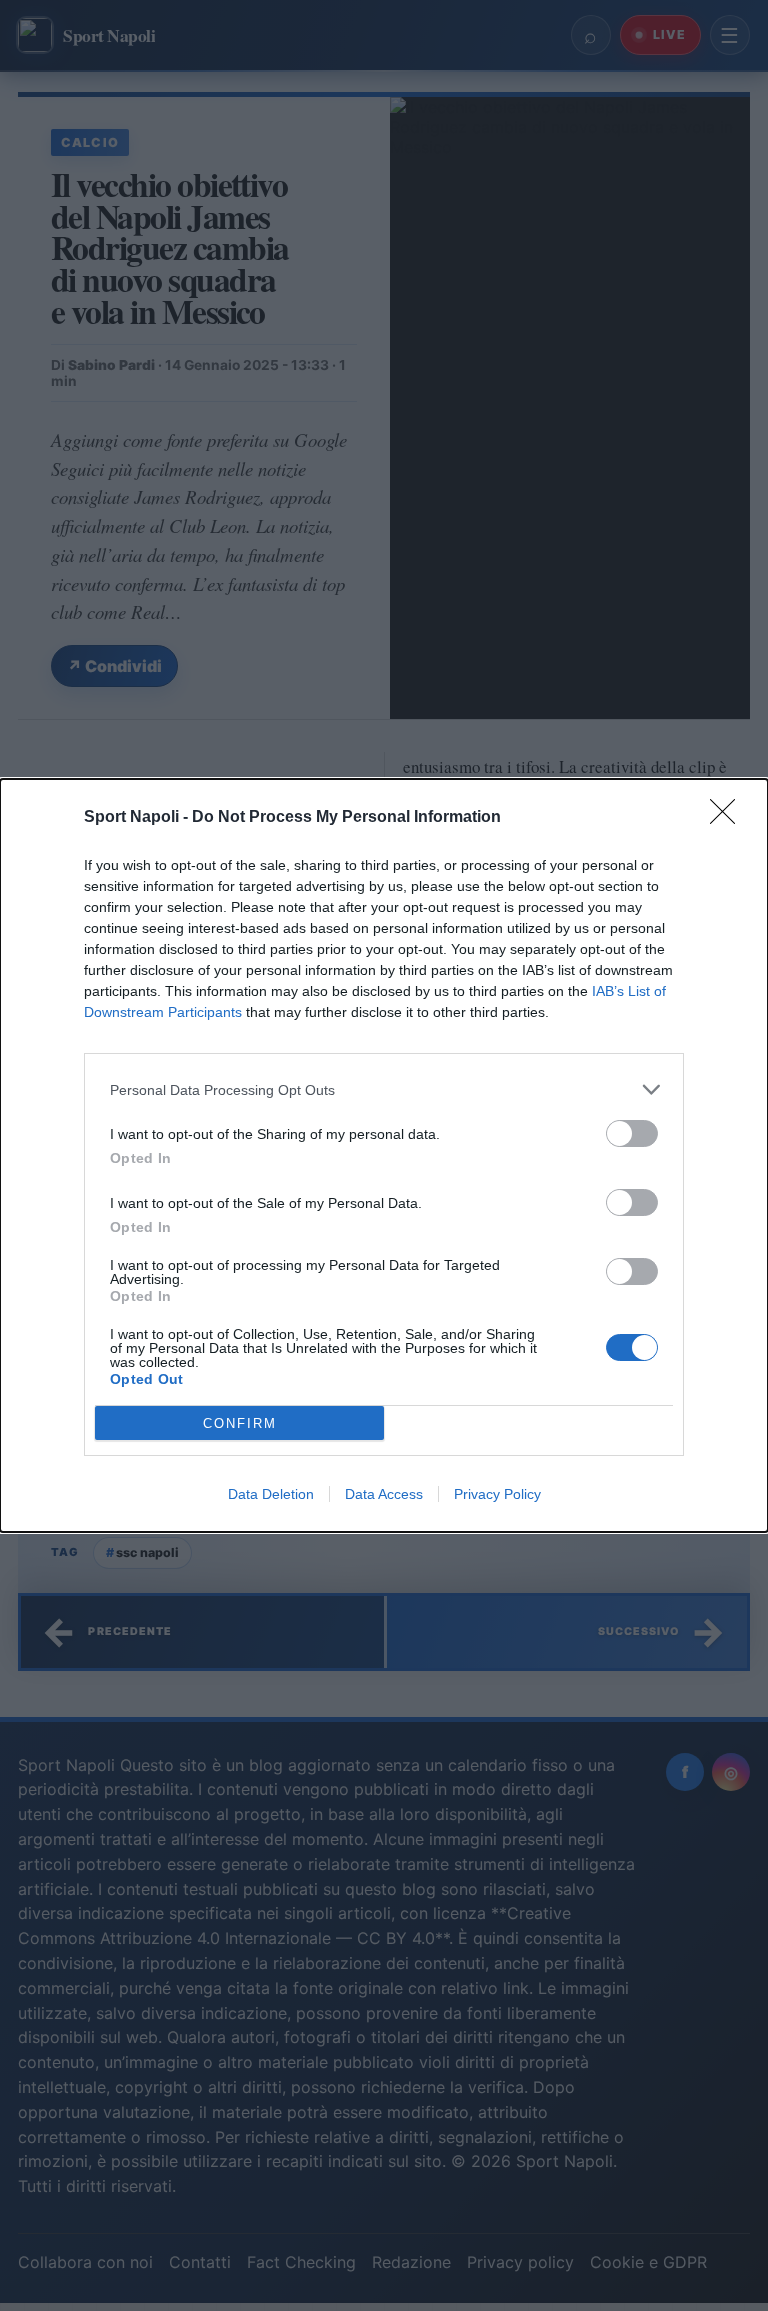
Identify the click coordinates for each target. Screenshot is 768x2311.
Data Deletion (271, 1494)
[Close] (729, 818)
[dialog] (384, 1155)
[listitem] (384, 1089)
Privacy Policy (497, 1494)
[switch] (632, 1133)
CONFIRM (240, 1423)
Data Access (384, 1494)
